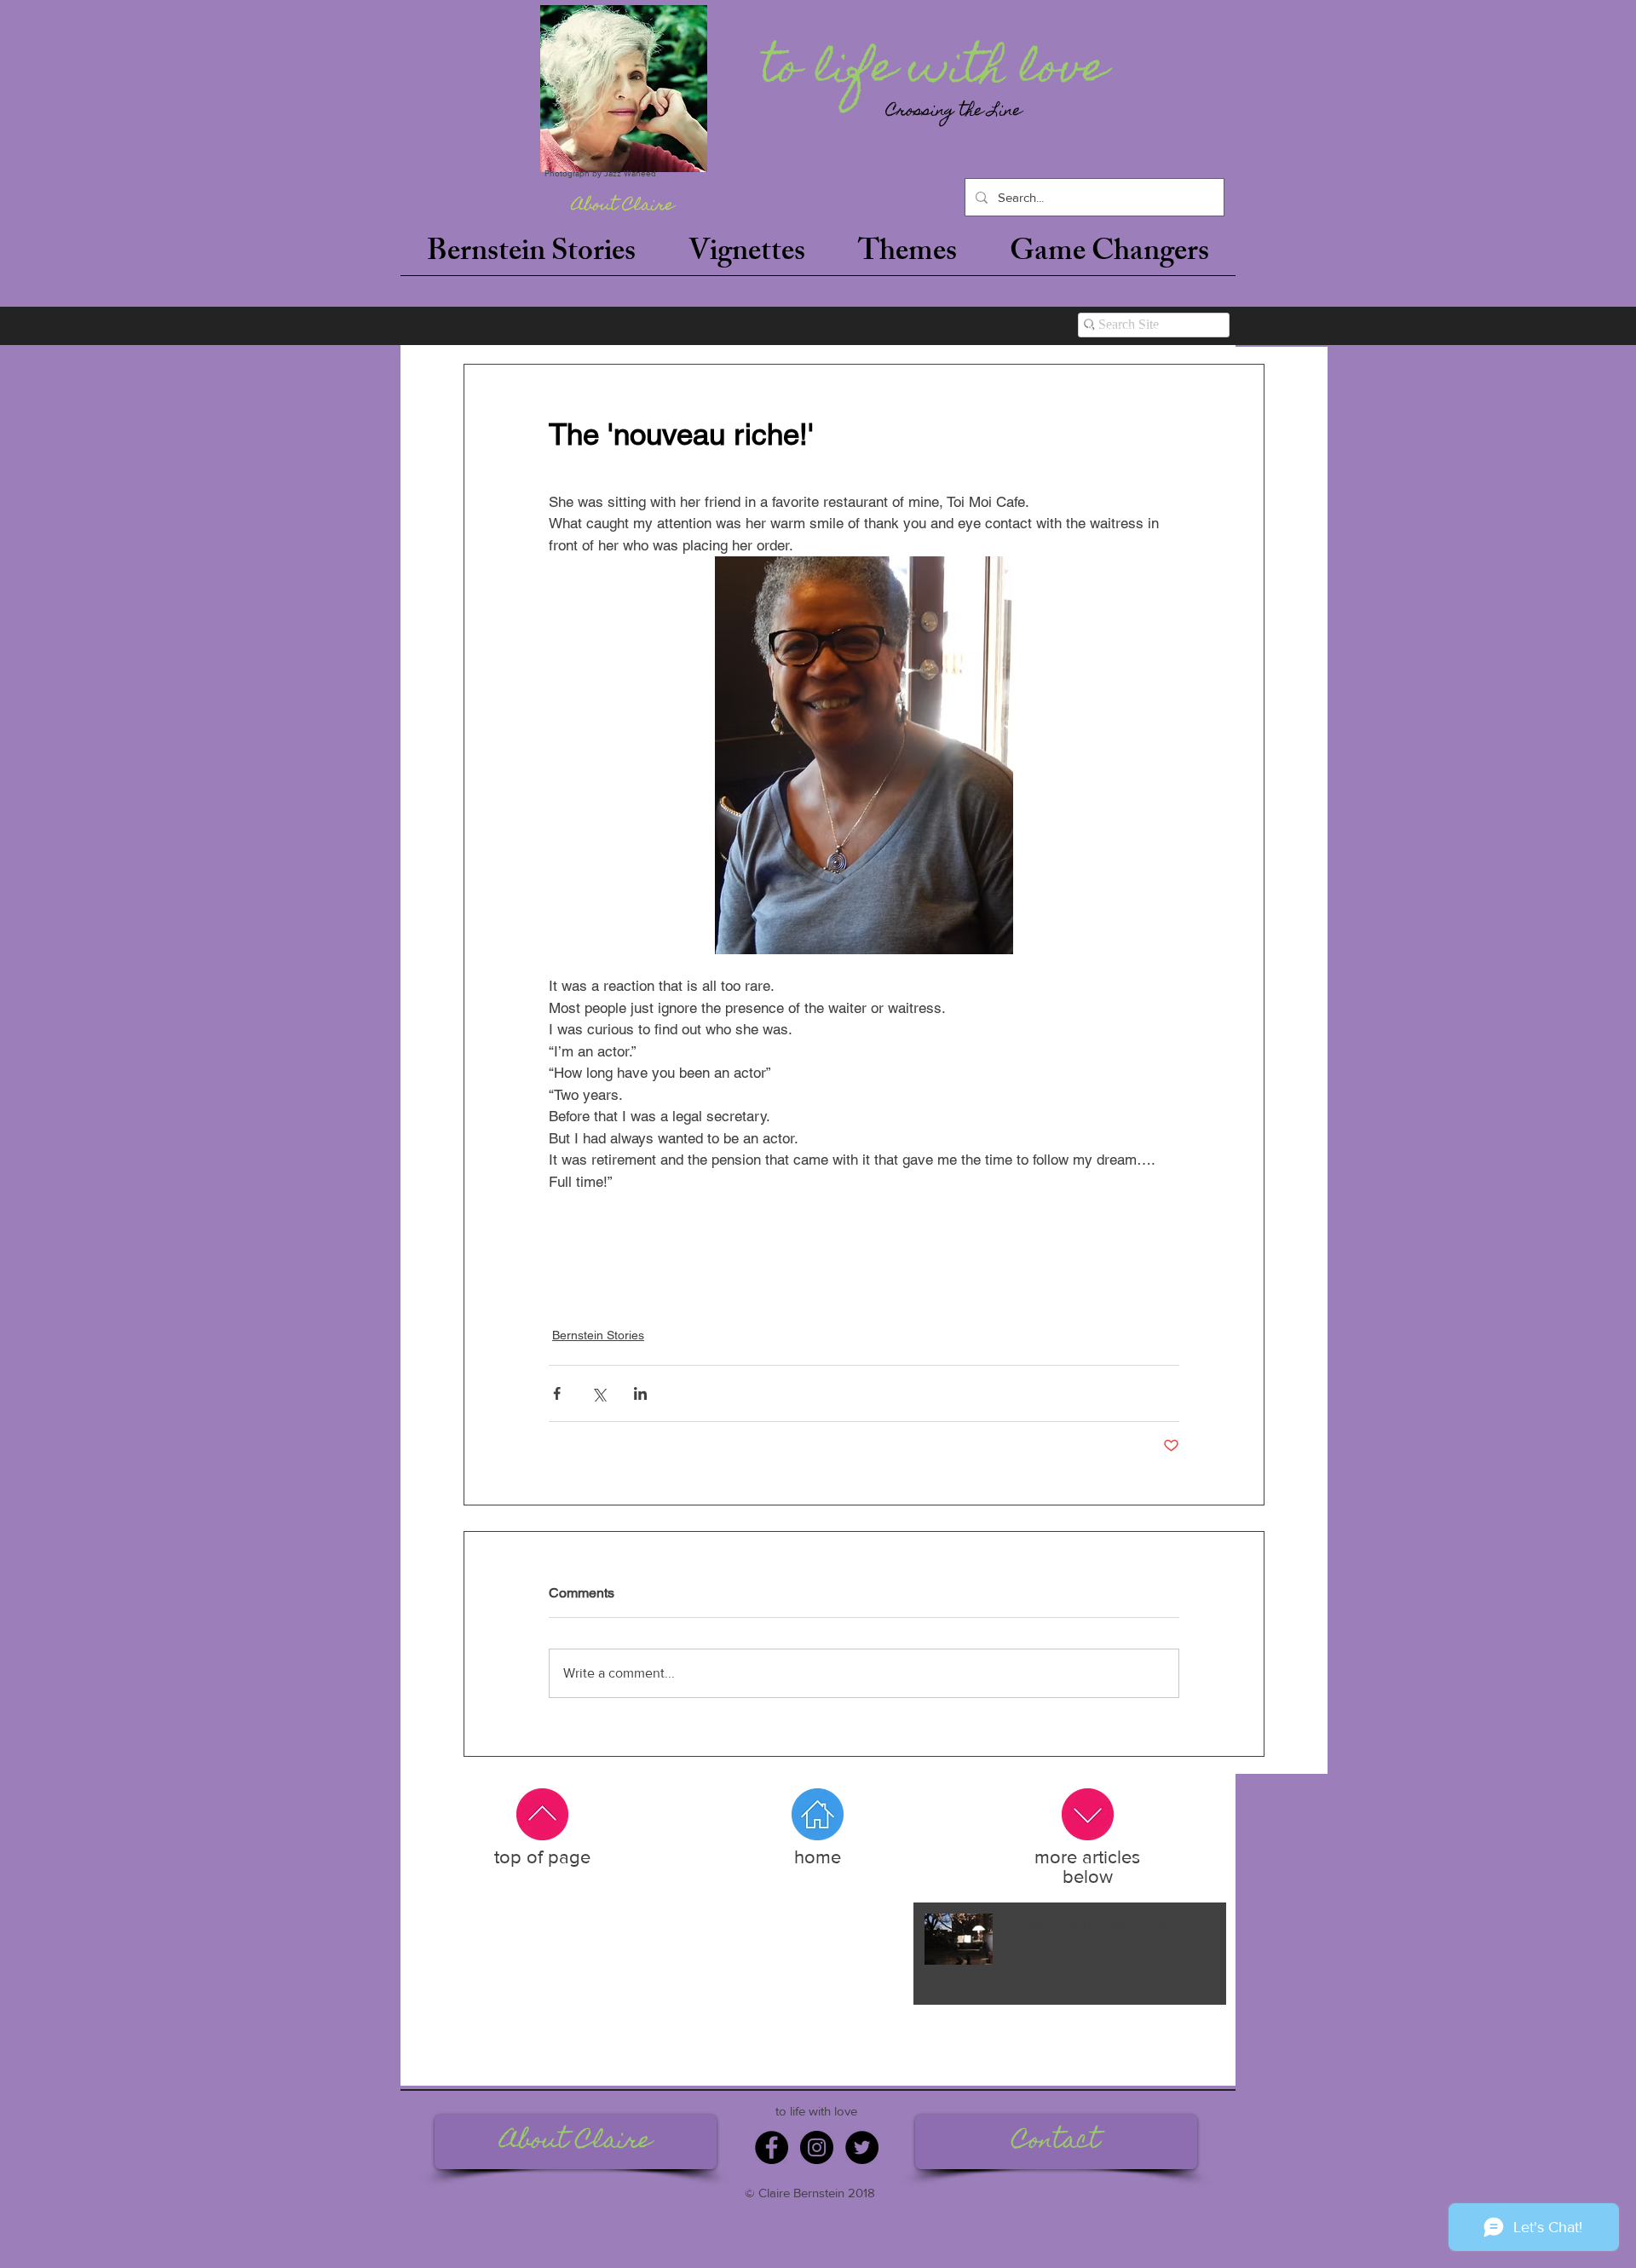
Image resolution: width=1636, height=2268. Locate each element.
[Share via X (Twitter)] (599, 1393)
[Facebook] (772, 2147)
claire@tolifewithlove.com (1055, 2185)
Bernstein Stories (598, 1335)
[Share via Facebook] (557, 1393)
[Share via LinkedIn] (640, 1393)
